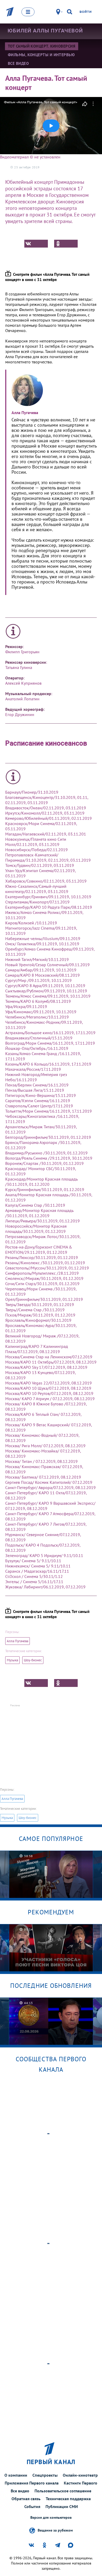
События (32, 2506)
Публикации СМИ (62, 2506)
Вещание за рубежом (55, 2530)
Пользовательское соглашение (63, 2491)
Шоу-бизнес (33, 1660)
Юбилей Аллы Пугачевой (45, 31)
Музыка (12, 1660)
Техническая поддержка (68, 2499)
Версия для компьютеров (51, 2518)
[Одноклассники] (66, 244)
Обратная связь (26, 2499)
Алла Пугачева (18, 1641)
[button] (51, 126)
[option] (51, 1874)
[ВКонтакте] (36, 244)
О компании (16, 2475)
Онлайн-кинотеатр (80, 2475)
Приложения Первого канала (32, 2483)
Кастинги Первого (81, 2483)
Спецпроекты (45, 2475)
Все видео (20, 2491)
